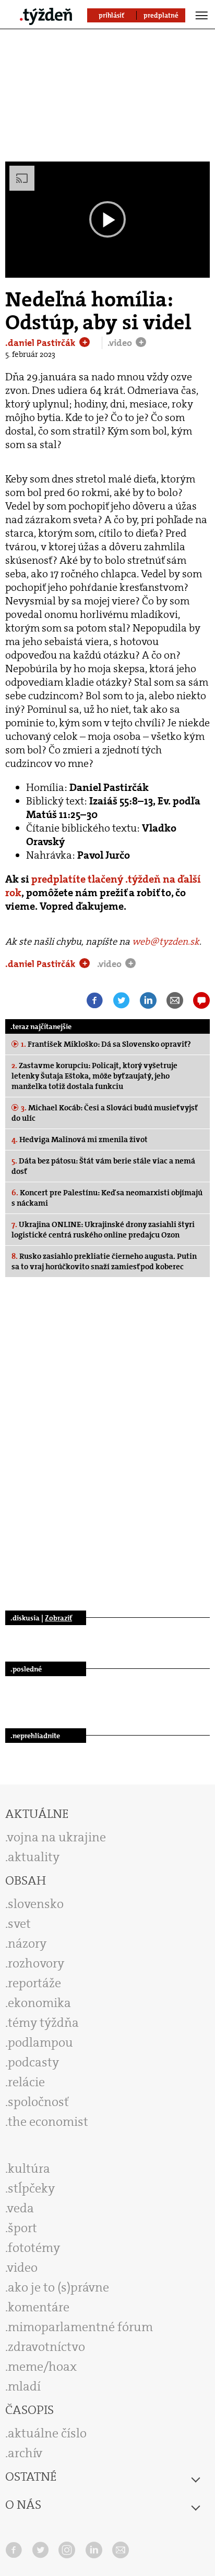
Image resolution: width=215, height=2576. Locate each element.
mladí (24, 2386)
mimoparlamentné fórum (80, 2327)
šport (22, 2228)
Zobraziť (58, 1618)
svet (19, 1924)
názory (27, 1943)
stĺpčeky (31, 2188)
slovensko (36, 1904)
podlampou (40, 2042)
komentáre (39, 2307)
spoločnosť (38, 2102)
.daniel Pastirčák (41, 343)
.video (121, 343)
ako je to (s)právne (58, 2287)
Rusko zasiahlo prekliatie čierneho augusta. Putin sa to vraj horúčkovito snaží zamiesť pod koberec (104, 1261)
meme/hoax (42, 2367)
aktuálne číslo (47, 2433)
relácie (26, 2082)
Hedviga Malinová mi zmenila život (80, 1140)
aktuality (34, 1857)
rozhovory (36, 1963)
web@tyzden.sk (166, 942)
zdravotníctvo (46, 2347)
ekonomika (39, 2003)
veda (21, 2208)
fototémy (34, 2248)
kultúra (29, 2169)
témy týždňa (43, 2023)
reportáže (34, 1983)
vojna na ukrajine (57, 1837)
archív (25, 2453)
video (22, 2268)
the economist (48, 2122)
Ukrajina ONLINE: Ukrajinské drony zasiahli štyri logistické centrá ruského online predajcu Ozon (103, 1230)
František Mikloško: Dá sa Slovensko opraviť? (106, 1044)
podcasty (33, 2062)
